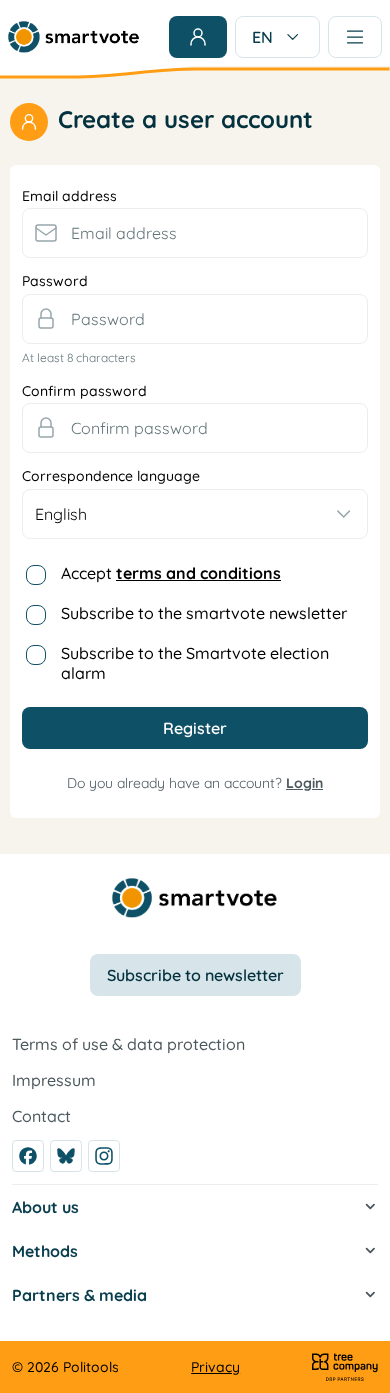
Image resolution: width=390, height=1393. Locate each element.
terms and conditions (198, 573)
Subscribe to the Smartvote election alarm (195, 663)
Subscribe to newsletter (195, 975)
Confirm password (84, 391)
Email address (69, 196)
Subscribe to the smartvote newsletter (204, 613)
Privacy (215, 1367)
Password (55, 281)
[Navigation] (355, 37)
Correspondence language (111, 476)
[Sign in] (198, 37)
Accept (171, 573)
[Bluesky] (66, 1156)
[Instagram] (104, 1156)
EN (262, 37)
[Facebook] (28, 1156)
